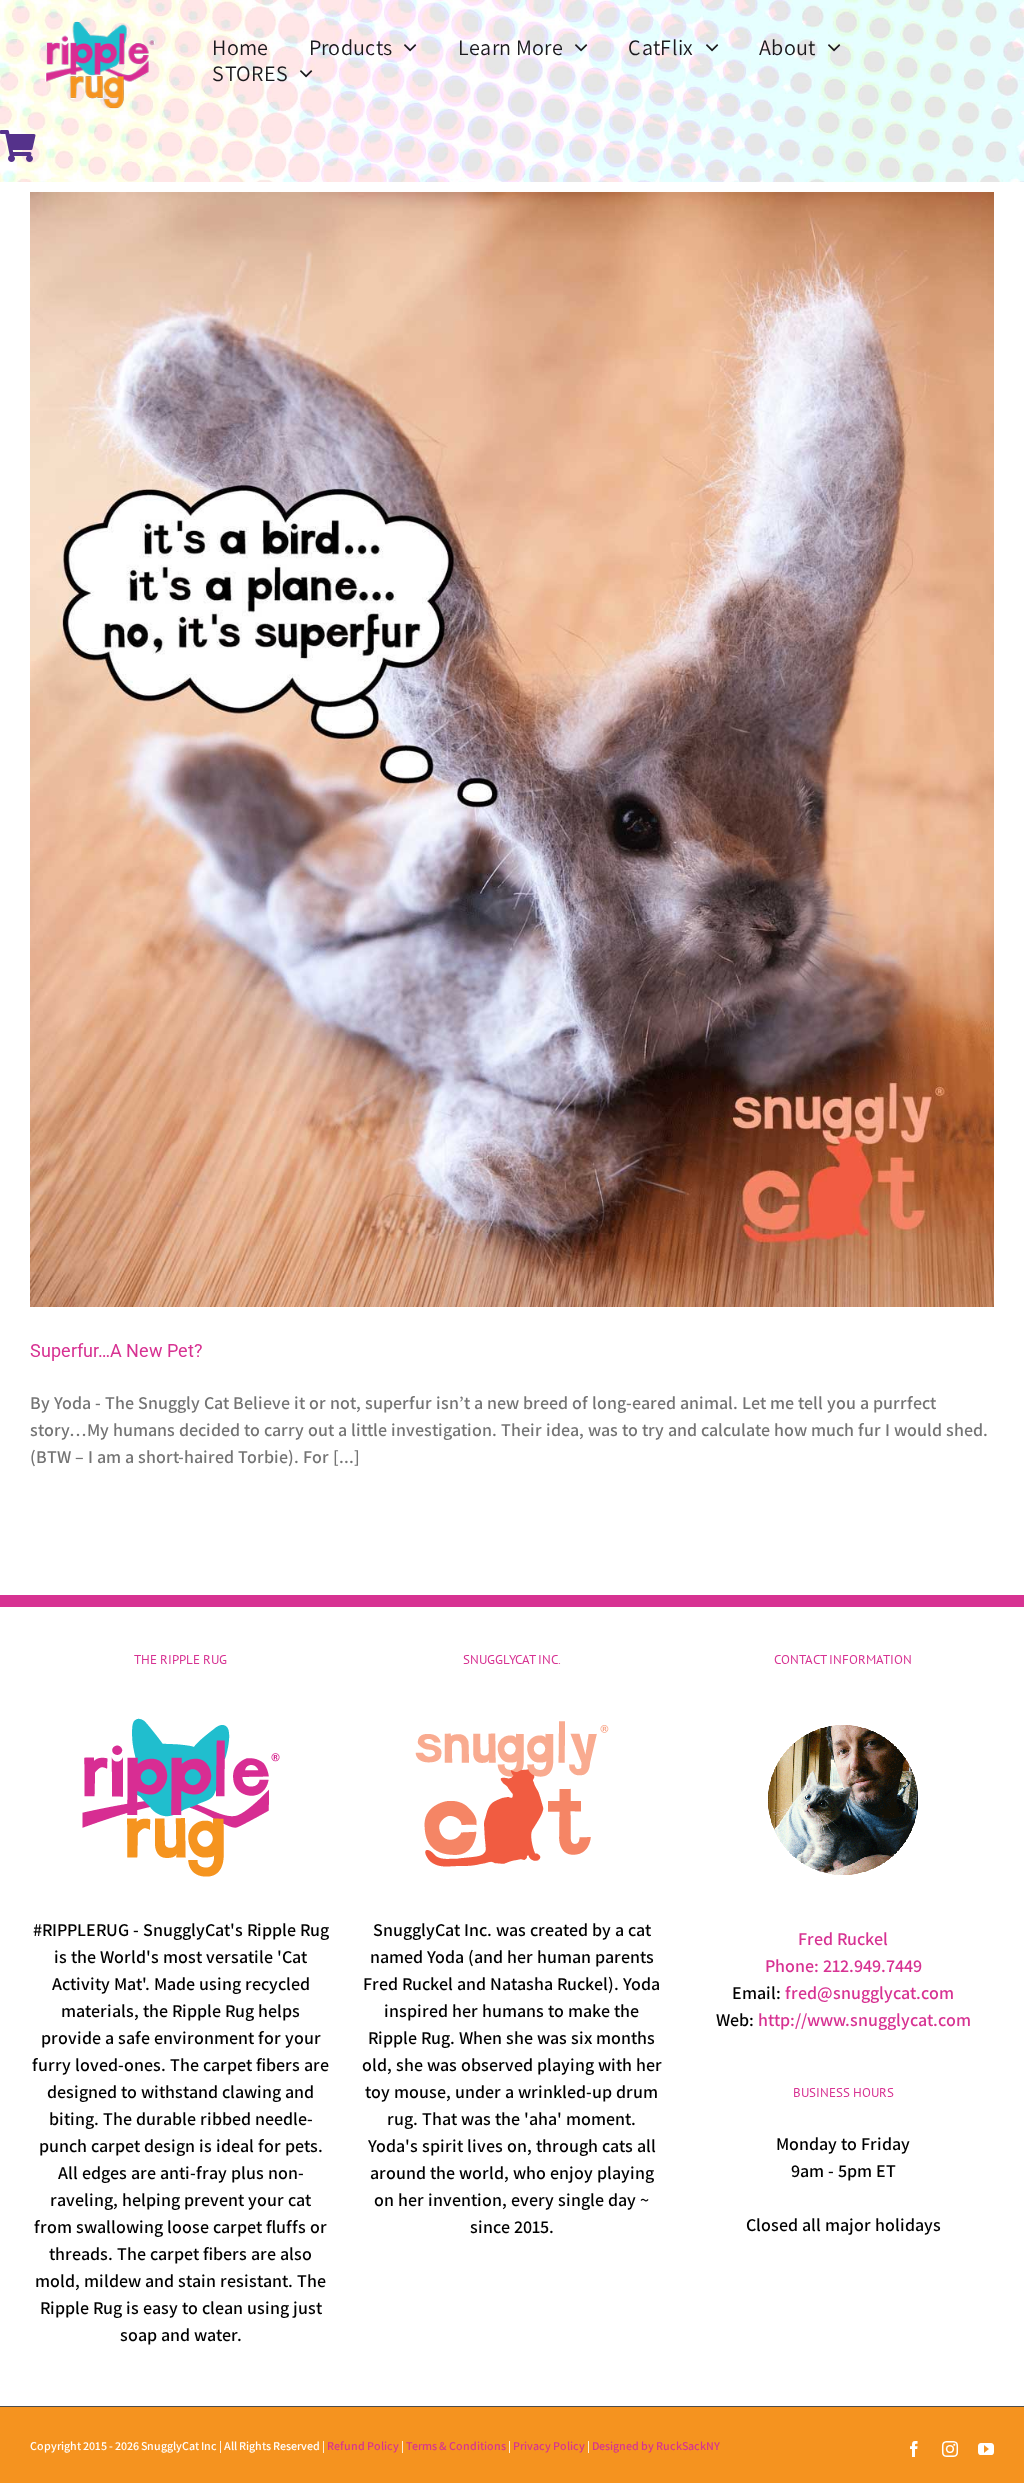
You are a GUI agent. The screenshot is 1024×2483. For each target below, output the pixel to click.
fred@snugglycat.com (869, 1992)
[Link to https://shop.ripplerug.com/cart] (18, 146)
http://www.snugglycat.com (864, 2019)
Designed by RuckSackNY (656, 2445)
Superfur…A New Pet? (116, 1350)
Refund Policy (363, 2445)
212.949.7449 (872, 1965)
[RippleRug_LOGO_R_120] (100, 18)
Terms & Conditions (456, 2445)
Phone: (794, 1965)
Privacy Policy (549, 2445)
